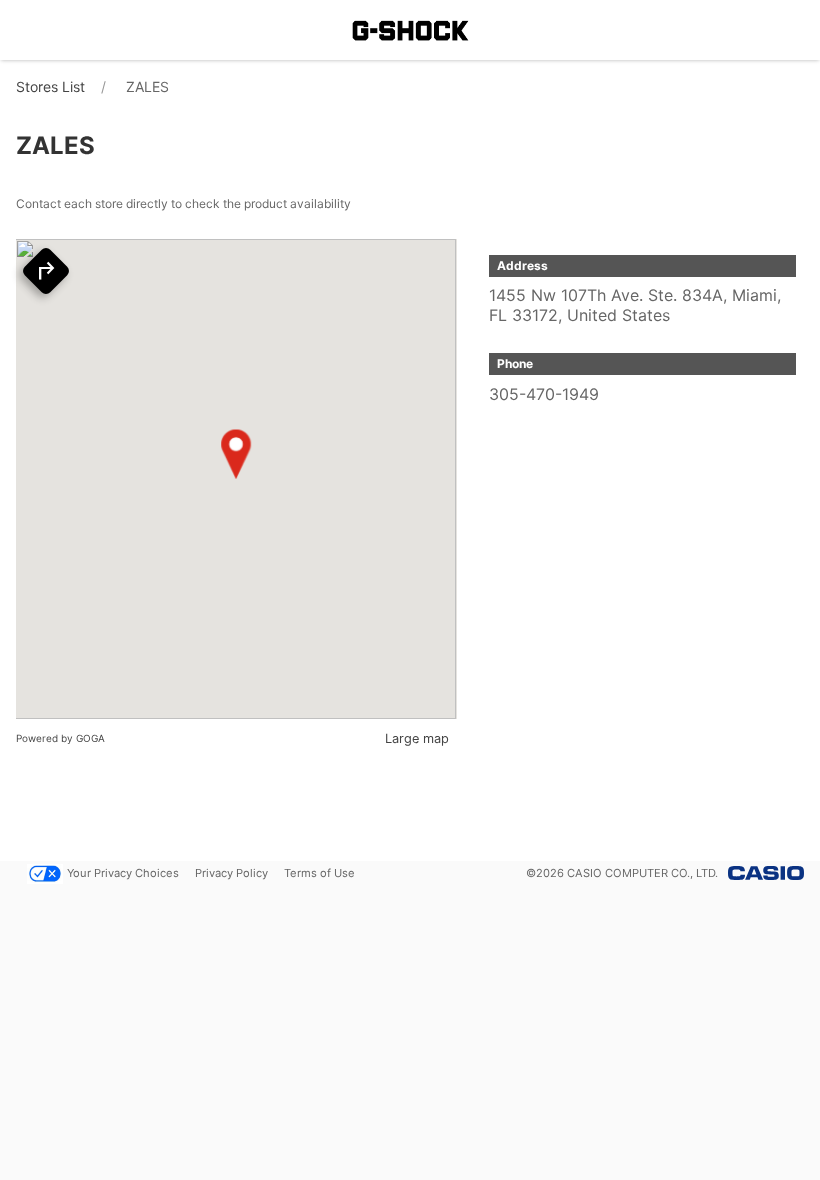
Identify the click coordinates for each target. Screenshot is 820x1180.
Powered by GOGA (60, 738)
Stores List (50, 86)
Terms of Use (319, 873)
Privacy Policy (231, 873)
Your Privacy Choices (123, 873)
